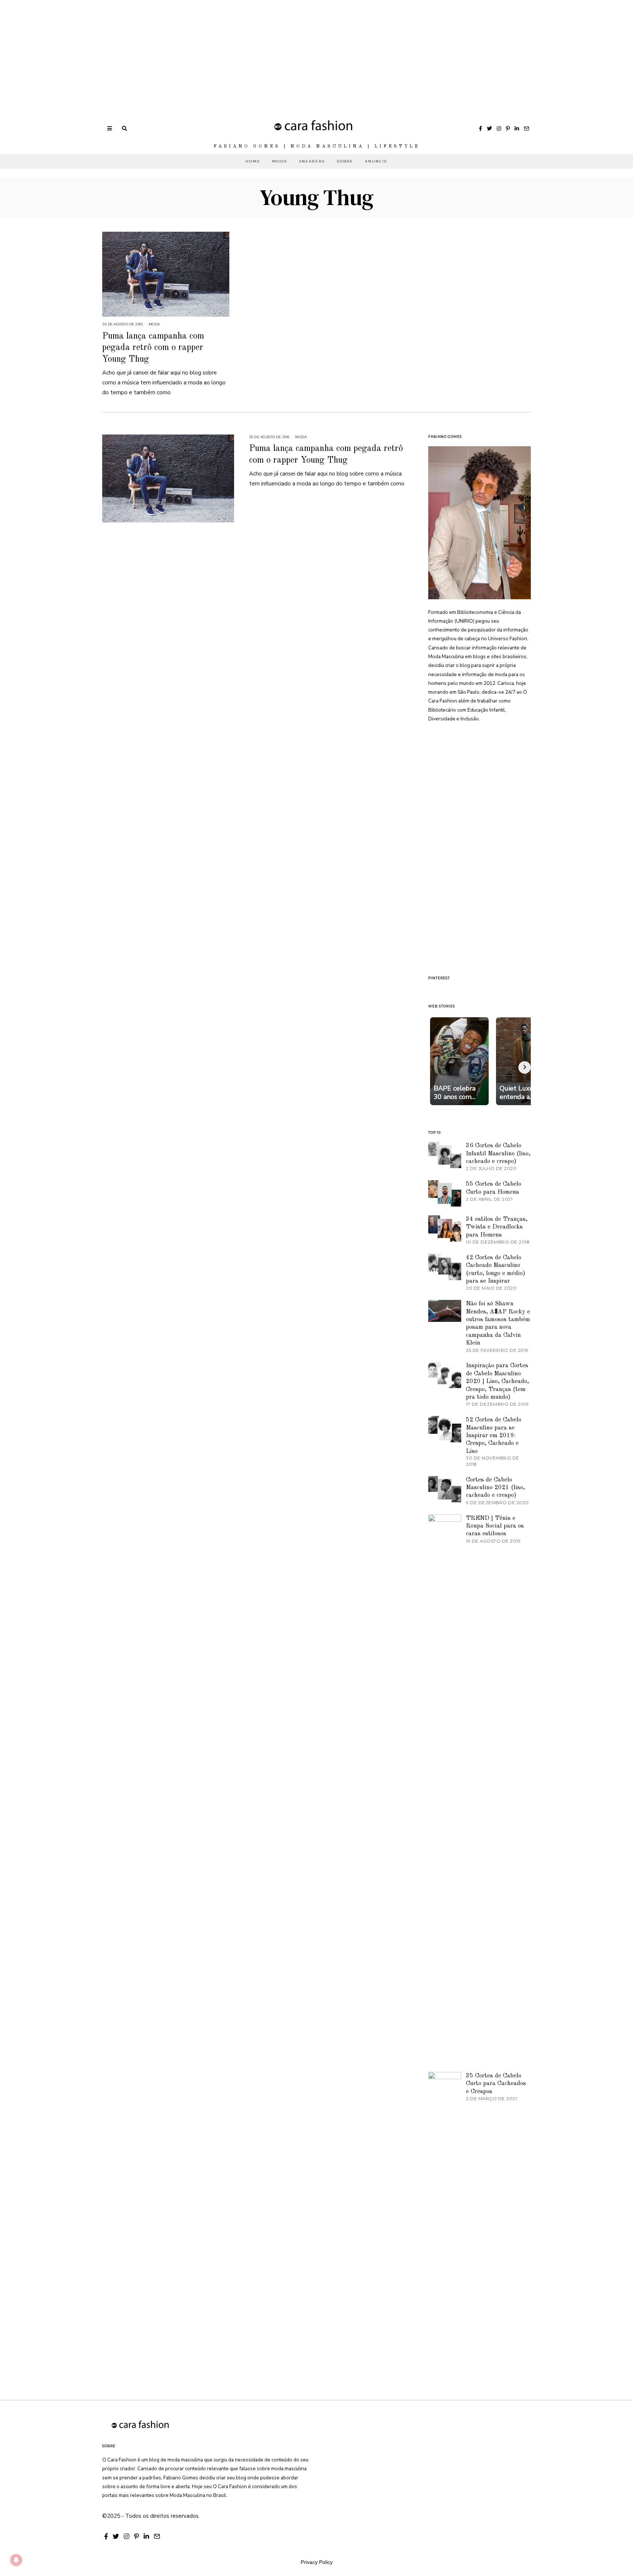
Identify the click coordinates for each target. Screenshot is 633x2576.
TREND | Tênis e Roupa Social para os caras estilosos (495, 1526)
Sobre (345, 161)
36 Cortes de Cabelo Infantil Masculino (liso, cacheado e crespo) (498, 1153)
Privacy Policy (317, 2562)
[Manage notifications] (16, 2560)
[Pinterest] (508, 128)
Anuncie (376, 161)
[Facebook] (480, 128)
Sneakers (312, 161)
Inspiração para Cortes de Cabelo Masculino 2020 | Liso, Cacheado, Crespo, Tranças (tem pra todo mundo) (497, 1381)
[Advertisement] (220, 51)
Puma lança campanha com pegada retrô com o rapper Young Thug (153, 348)
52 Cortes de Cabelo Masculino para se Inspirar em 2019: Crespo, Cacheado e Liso (494, 1436)
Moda (280, 161)
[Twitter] (489, 128)
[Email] (526, 128)
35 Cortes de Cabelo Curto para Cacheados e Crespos (496, 2084)
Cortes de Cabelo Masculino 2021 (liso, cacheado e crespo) (495, 1488)
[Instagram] (499, 128)
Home (253, 161)
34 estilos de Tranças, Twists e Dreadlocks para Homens (497, 1227)
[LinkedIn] (517, 128)
